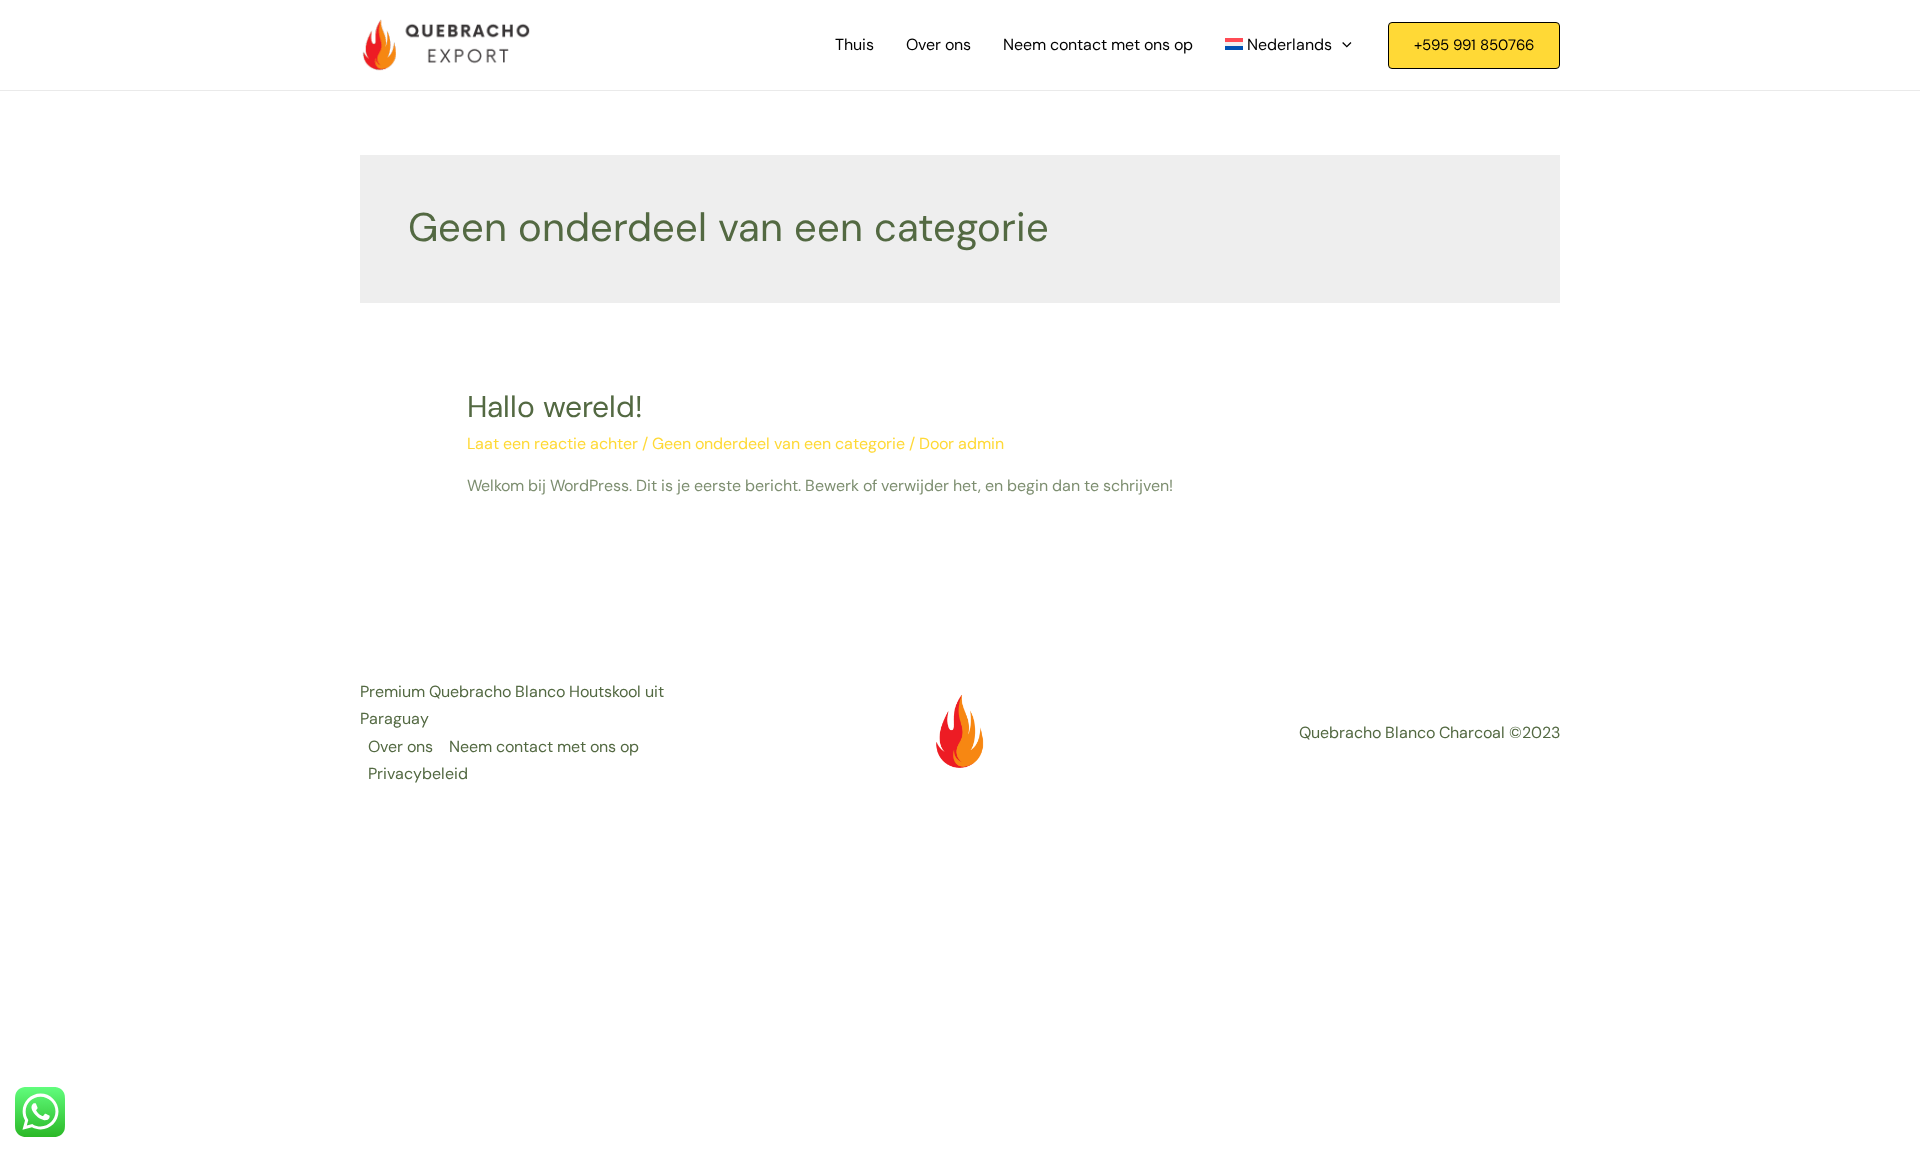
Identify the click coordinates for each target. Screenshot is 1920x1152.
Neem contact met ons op (544, 746)
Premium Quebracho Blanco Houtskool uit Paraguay (512, 705)
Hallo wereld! (555, 406)
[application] (1342, 45)
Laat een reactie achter (552, 443)
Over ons (400, 746)
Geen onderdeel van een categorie (778, 443)
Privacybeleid (418, 773)
